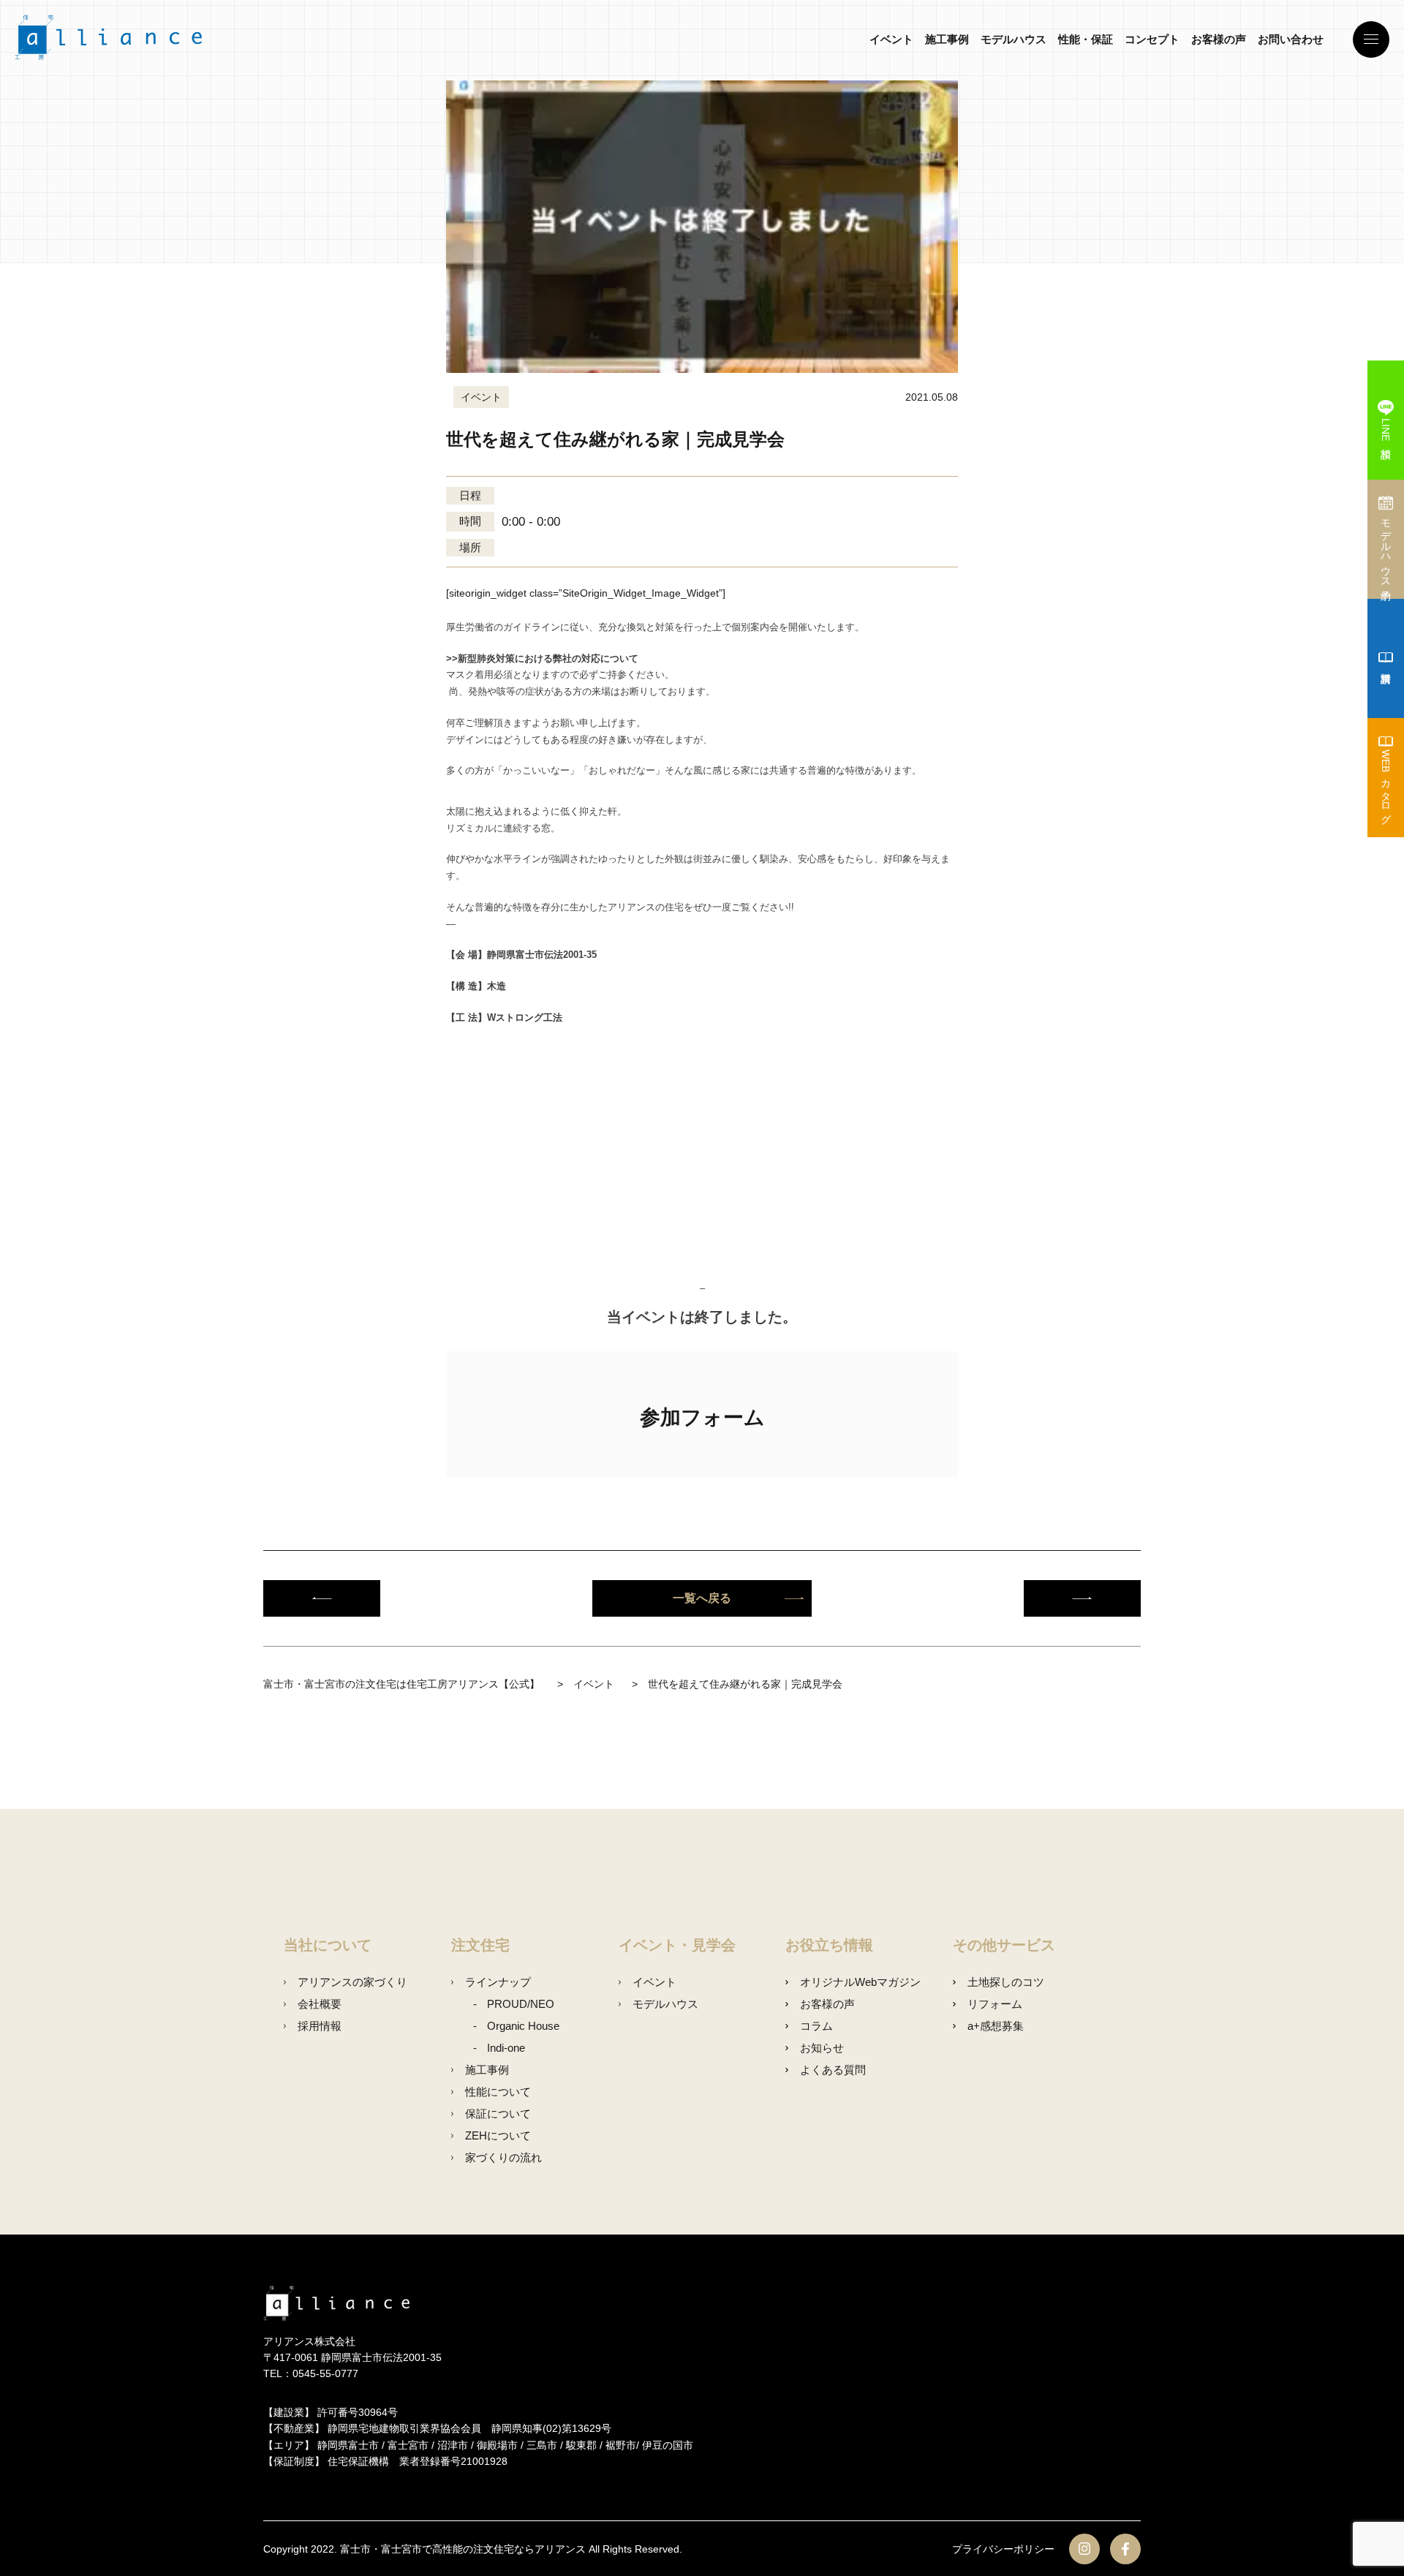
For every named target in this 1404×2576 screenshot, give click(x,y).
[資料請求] (1386, 658)
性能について (498, 2092)
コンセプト (1152, 39)
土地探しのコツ (1005, 1982)
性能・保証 (1086, 39)
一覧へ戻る (702, 1598)
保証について (498, 2114)
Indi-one (506, 2048)
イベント (891, 39)
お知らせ (822, 2048)
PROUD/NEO (521, 2004)
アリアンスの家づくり (352, 1982)
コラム (816, 2026)
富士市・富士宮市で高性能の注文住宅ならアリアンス (463, 2549)
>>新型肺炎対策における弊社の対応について (542, 658)
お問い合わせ (1291, 39)
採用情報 (320, 2026)
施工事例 (947, 39)
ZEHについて (498, 2135)
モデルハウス (1014, 39)
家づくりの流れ (503, 2157)
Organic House (523, 2026)
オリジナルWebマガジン (860, 1982)
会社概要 (320, 2004)
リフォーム (994, 2004)
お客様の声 (1219, 39)
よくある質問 (833, 2070)
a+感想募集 (995, 2026)
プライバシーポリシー (1003, 2549)
